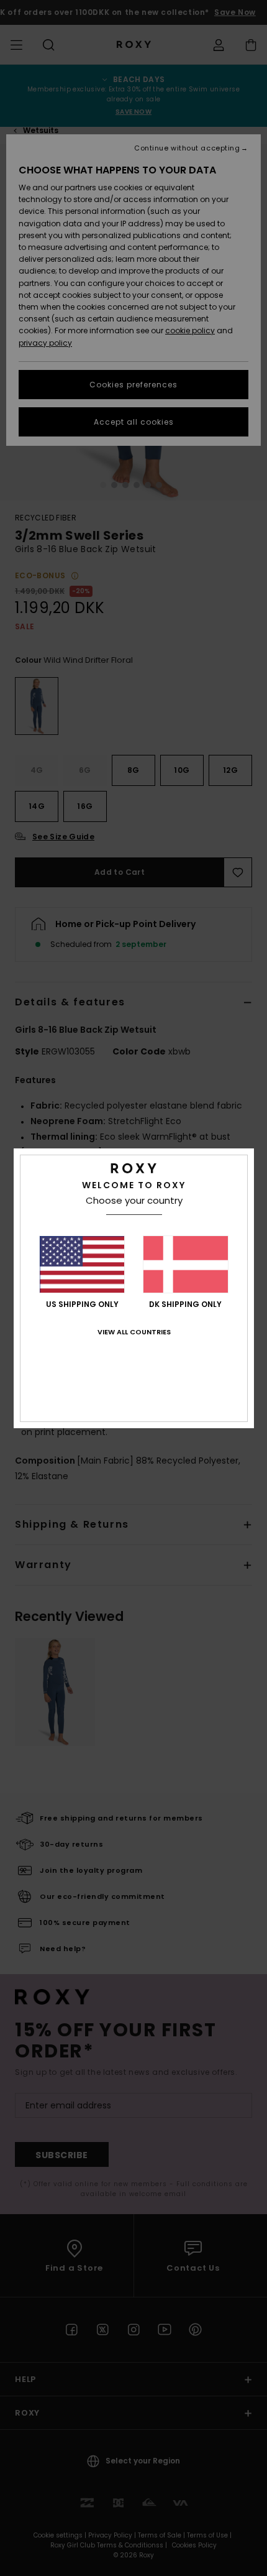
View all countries (134, 1332)
